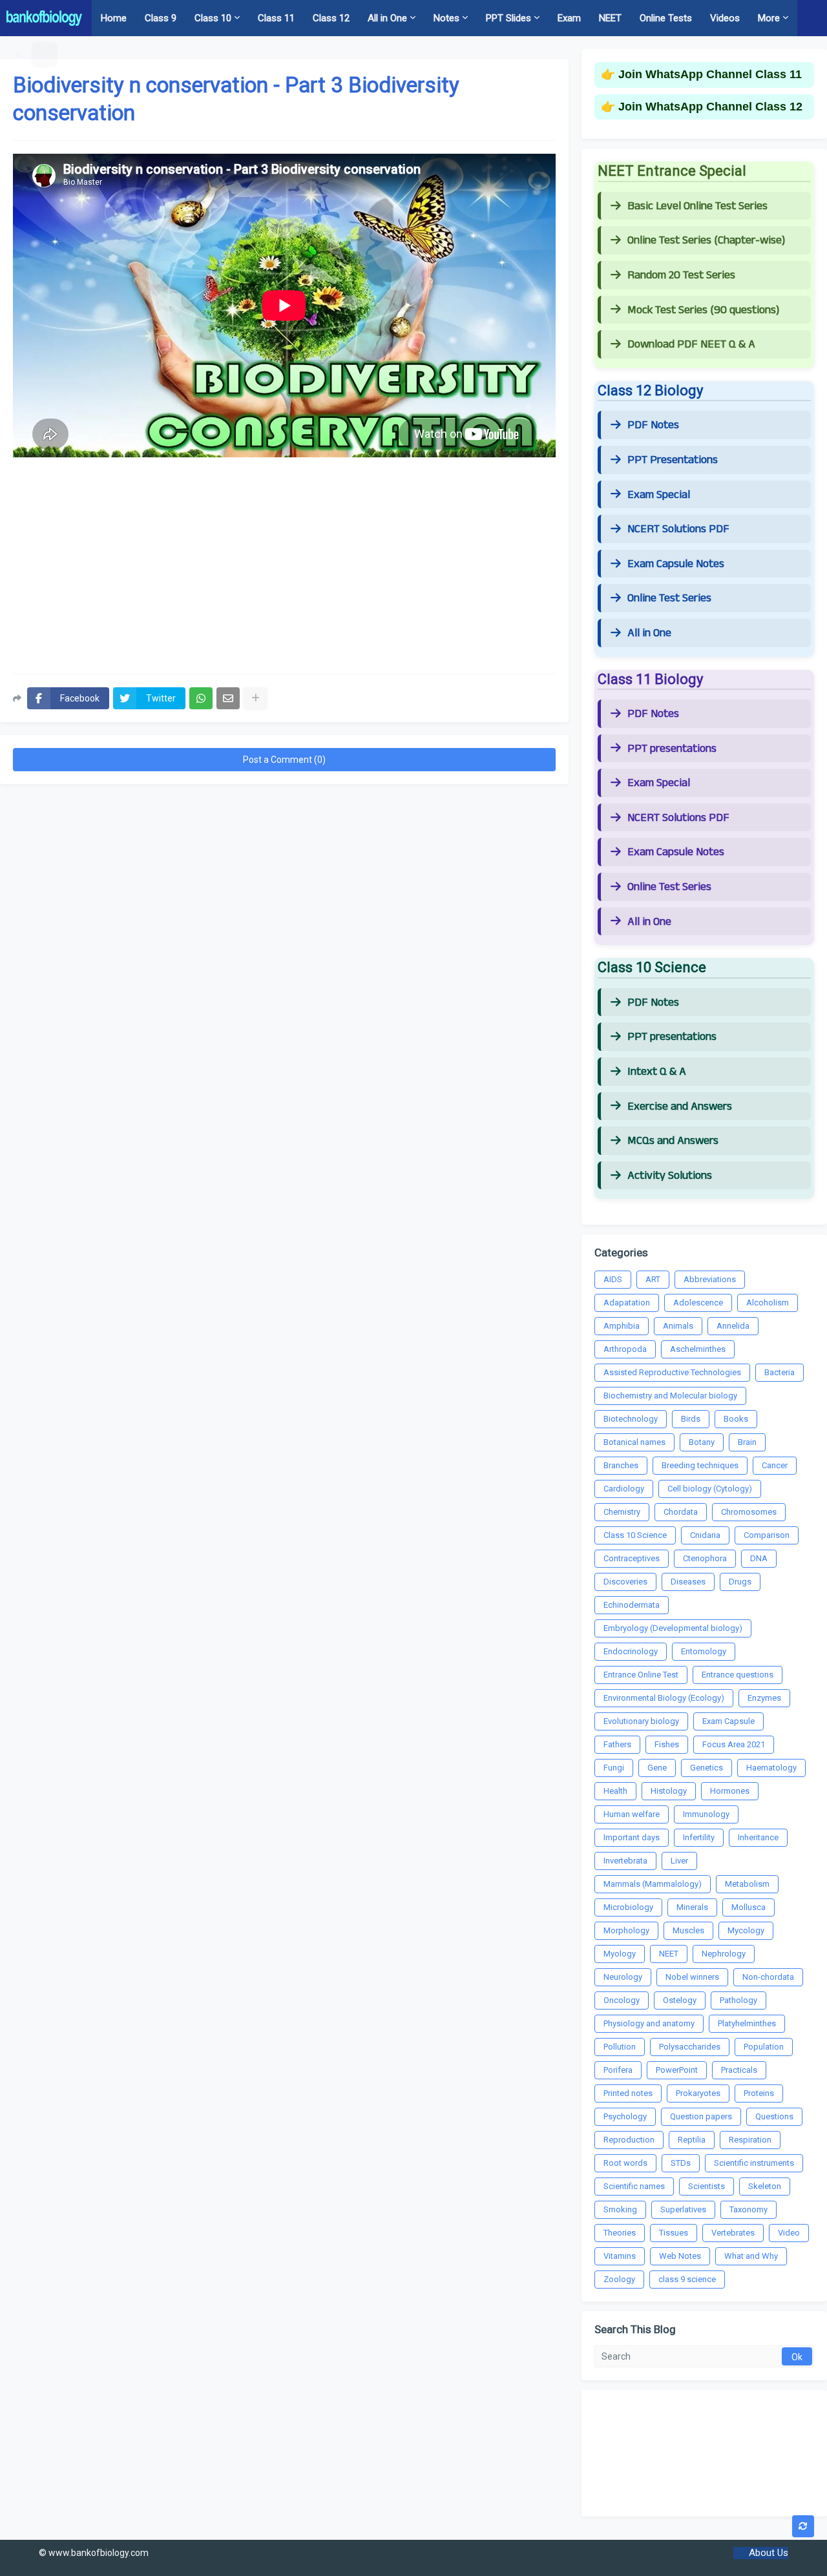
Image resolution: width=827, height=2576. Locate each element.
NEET (669, 1954)
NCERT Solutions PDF (678, 529)
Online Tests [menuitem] (666, 18)
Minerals (692, 1907)
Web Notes (680, 2256)
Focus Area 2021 (734, 1744)
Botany (702, 1442)
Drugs (740, 1582)
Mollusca (748, 1907)
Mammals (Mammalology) (653, 1884)
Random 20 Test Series (681, 275)
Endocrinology (631, 1651)
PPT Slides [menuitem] (508, 18)
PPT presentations (672, 749)
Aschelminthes (698, 1349)
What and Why (751, 2256)
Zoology (619, 2279)
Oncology (622, 2000)
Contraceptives (632, 1558)
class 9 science (687, 2279)
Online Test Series (669, 598)
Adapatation (627, 1303)
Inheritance (758, 1837)
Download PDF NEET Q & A (691, 344)
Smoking (620, 2209)
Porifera (618, 2070)
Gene (657, 1768)
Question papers (701, 2116)
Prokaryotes (698, 2093)
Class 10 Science (635, 1535)
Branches (621, 1465)
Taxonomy (748, 2209)
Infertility (699, 1837)
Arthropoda (625, 1349)
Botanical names (634, 1442)
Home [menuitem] (114, 18)
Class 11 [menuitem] (276, 18)
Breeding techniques (700, 1465)
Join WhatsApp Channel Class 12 (710, 107)
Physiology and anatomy (649, 2023)
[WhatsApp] (201, 698)
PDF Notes (653, 425)
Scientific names (634, 2186)
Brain (747, 1442)
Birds (691, 1419)
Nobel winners (692, 1977)
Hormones (730, 1791)
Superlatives (683, 2209)
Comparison (767, 1535)
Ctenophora (705, 1558)
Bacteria (780, 1372)
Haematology (771, 1768)
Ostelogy (680, 2000)
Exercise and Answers (680, 1106)
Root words (625, 2163)
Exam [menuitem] (569, 18)
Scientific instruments (754, 2163)
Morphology (626, 1930)
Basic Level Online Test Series (697, 206)
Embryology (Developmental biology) (673, 1628)
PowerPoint (677, 2070)
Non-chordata (768, 1977)
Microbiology (628, 1907)
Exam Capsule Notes (676, 564)
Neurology (623, 1977)
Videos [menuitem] (725, 18)
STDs (681, 2163)
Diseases (688, 1582)
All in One (649, 633)
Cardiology (624, 1489)
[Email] (228, 698)
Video (789, 2233)
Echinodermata (632, 1605)
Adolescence (698, 1303)
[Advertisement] (284, 561)
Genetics (707, 1768)
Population (764, 2047)
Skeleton (765, 2186)
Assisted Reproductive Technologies (672, 1372)
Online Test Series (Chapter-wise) (706, 240)
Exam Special (659, 495)
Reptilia (692, 2140)
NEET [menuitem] (610, 18)
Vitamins (620, 2256)
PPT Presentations (673, 460)
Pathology (738, 2000)
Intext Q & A (657, 1072)
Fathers (617, 1744)
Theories (620, 2233)
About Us (769, 2553)
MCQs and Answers (673, 1141)
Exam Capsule (728, 1721)
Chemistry (622, 1512)
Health (615, 1791)
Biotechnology (631, 1419)
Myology (620, 1954)
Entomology (704, 1651)
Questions (774, 2116)
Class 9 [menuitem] (161, 18)
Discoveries (625, 1582)
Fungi (614, 1768)
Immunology (706, 1814)
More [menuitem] (769, 18)
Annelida (733, 1326)
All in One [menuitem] (387, 18)
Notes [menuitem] (446, 18)
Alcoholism (768, 1303)
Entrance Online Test (641, 1675)
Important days (632, 1837)
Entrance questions (738, 1675)
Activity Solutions (670, 1176)
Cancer (775, 1465)
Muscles (688, 1930)
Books (736, 1419)
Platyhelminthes (747, 2023)
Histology (669, 1791)
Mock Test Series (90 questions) (703, 310)
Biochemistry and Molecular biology (670, 1396)
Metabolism (747, 1884)
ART (653, 1279)
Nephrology (724, 1954)
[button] (20, 54)
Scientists (707, 2186)
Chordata (681, 1512)
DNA (759, 1558)
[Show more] (255, 698)
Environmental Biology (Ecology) (664, 1698)
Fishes (667, 1744)
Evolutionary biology (641, 1721)
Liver (679, 1861)
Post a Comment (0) (284, 760)
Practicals (739, 2070)
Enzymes (764, 1698)
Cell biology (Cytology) (710, 1489)
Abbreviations (710, 1279)
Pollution (620, 2047)
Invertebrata (625, 1861)
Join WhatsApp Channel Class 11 (710, 74)
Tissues (674, 2233)
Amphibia (622, 1326)
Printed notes (628, 2093)
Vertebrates (733, 2233)
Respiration (750, 2140)
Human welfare (632, 1814)
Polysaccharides (690, 2047)
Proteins (759, 2093)
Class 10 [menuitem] (213, 18)
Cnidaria (705, 1535)
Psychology (625, 2116)
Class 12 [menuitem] (331, 18)
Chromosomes (749, 1512)
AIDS (613, 1279)
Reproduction (629, 2140)
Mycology (746, 1930)
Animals (678, 1326)
